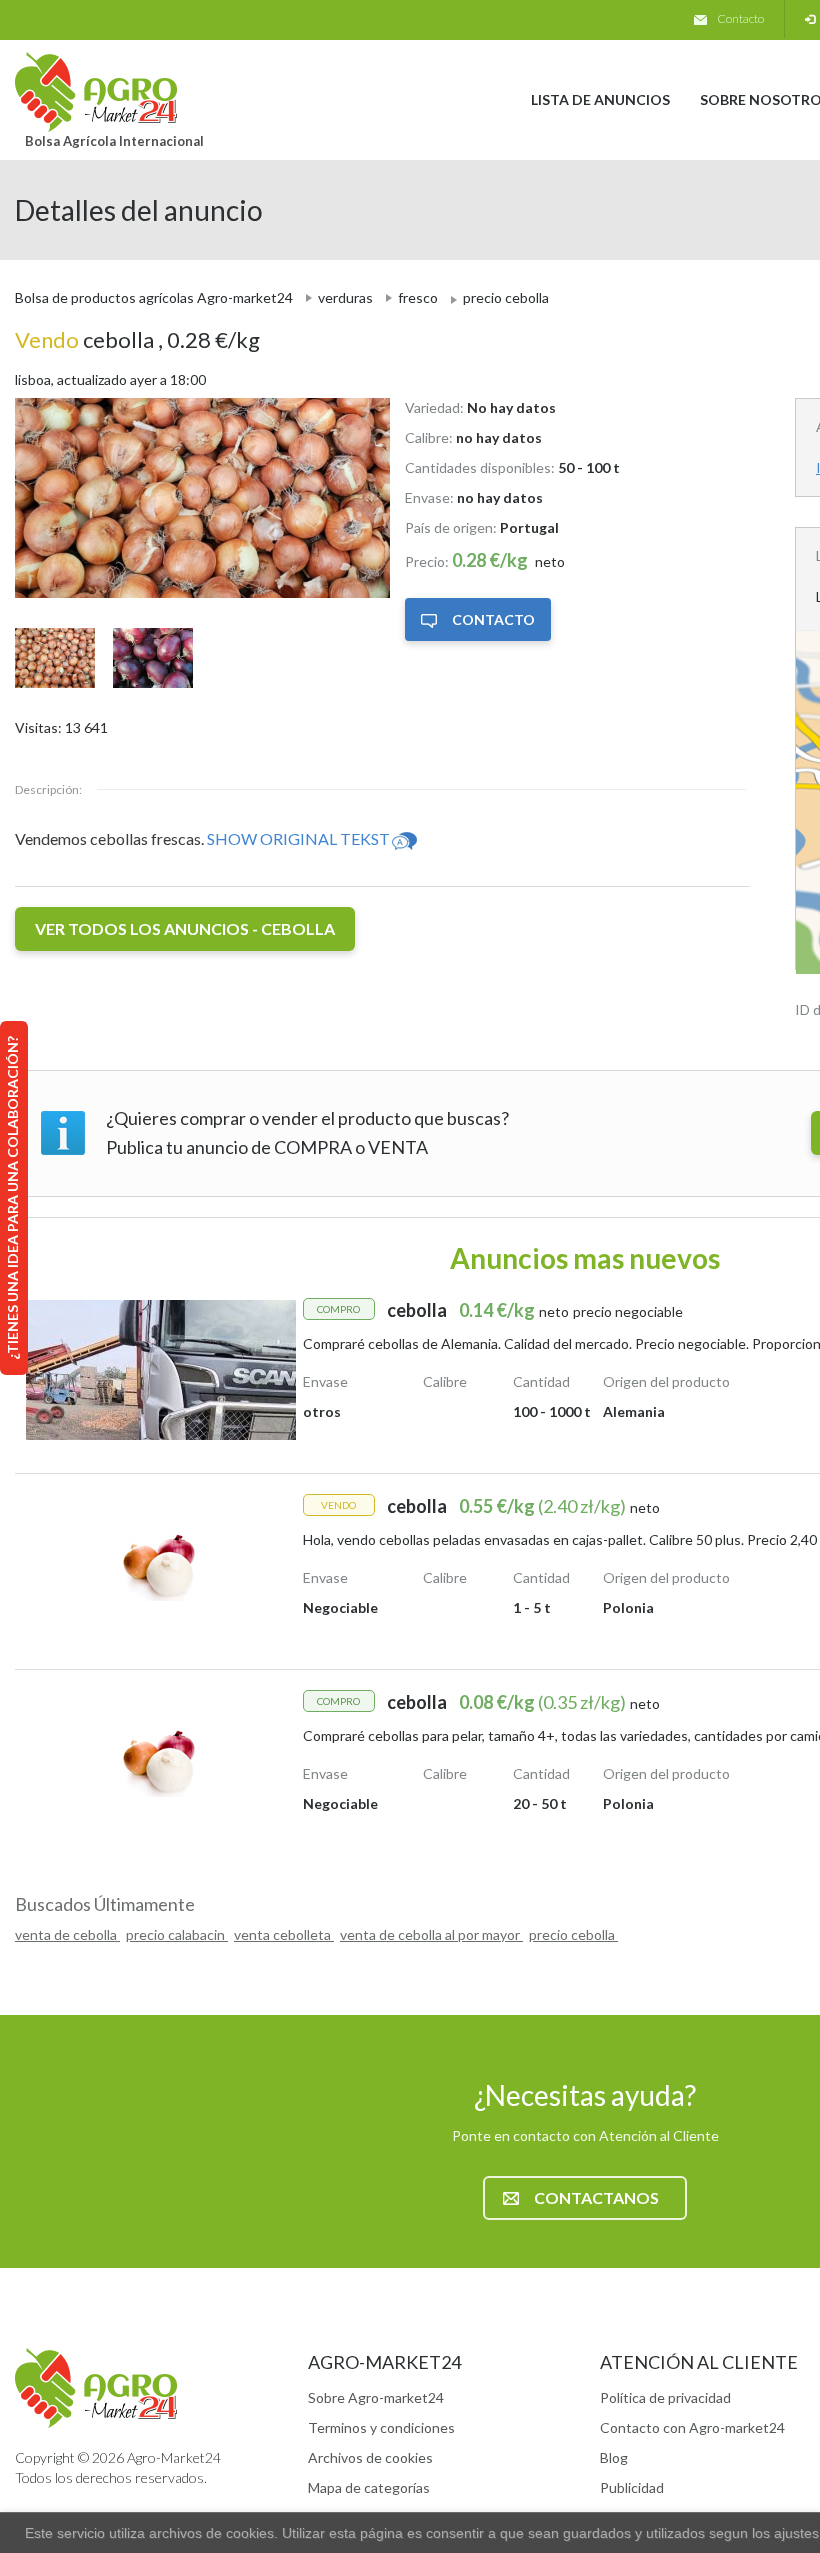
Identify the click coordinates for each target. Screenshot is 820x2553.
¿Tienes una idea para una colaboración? (12, 1198)
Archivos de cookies (370, 2457)
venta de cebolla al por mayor (431, 1934)
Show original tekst (298, 838)
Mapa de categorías (369, 2487)
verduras (345, 297)
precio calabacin (177, 1934)
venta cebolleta (284, 1934)
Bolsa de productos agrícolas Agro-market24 (154, 297)
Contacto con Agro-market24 (692, 2427)
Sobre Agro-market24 (376, 2397)
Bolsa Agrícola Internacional (114, 141)
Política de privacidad (665, 2397)
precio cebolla (573, 1934)
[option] (195, 498)
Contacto (740, 18)
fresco (418, 297)
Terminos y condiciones (381, 2427)
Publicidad (632, 2487)
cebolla (86, 339)
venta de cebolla (67, 1934)
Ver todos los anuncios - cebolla (185, 928)
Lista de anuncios (600, 99)
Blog (614, 2457)
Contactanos (596, 2197)
